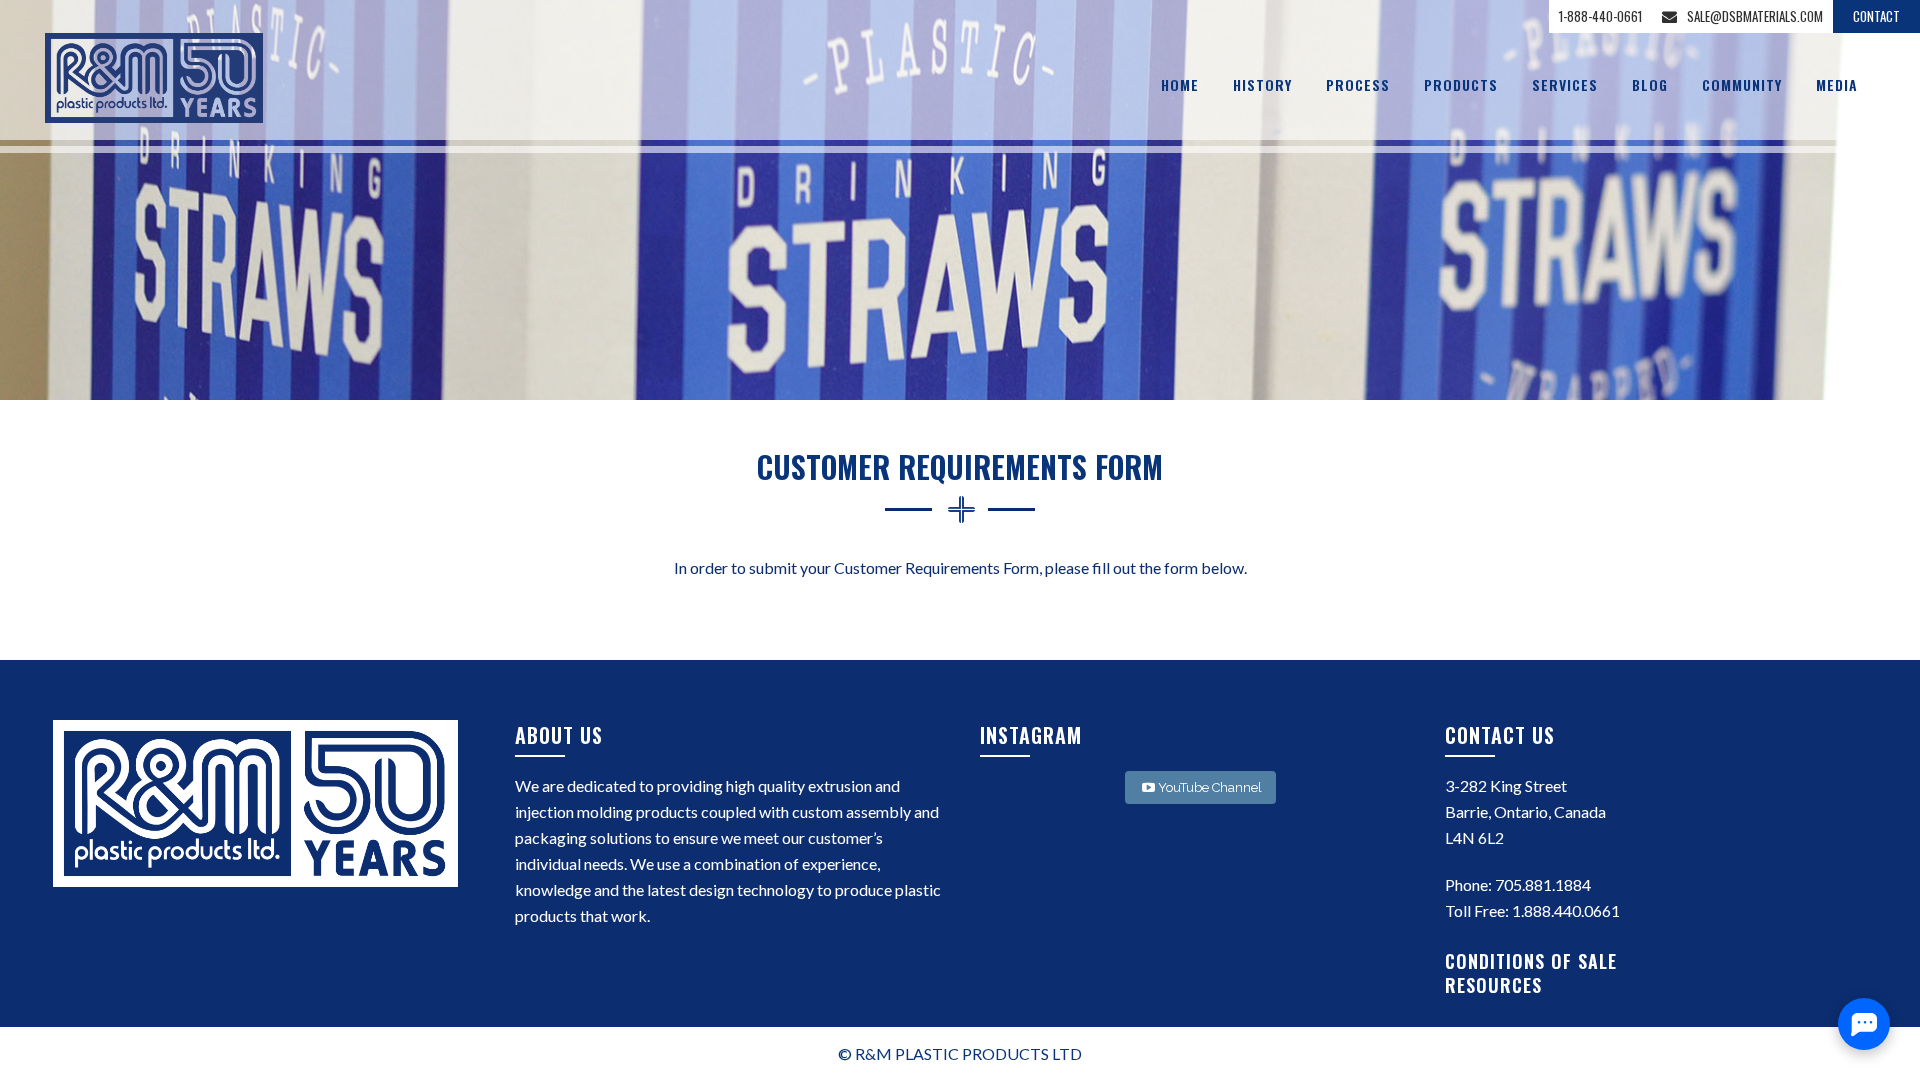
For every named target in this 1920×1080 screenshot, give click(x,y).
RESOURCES (1496, 985)
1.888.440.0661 (1566, 910)
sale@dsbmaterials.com (1755, 16)
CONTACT (1876, 16)
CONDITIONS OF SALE (1534, 961)
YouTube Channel (1210, 787)
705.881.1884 (1543, 884)
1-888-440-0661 (1600, 16)
